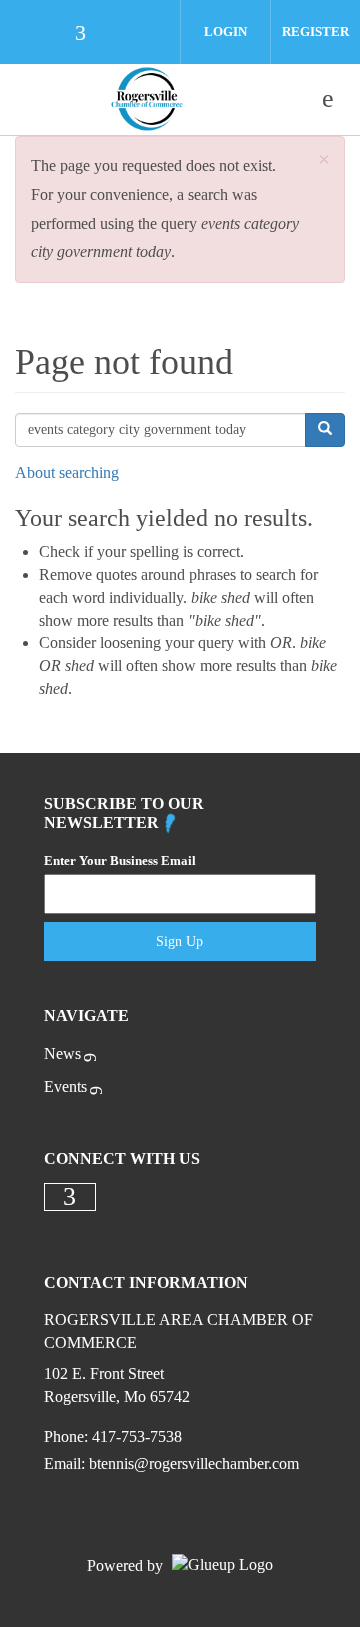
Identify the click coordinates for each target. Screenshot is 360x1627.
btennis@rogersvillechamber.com (194, 1463)
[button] (324, 160)
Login (225, 31)
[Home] (147, 99)
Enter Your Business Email (120, 860)
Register (315, 31)
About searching (67, 472)
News (62, 1053)
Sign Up (179, 941)
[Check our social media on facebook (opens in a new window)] (90, 34)
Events (65, 1086)
